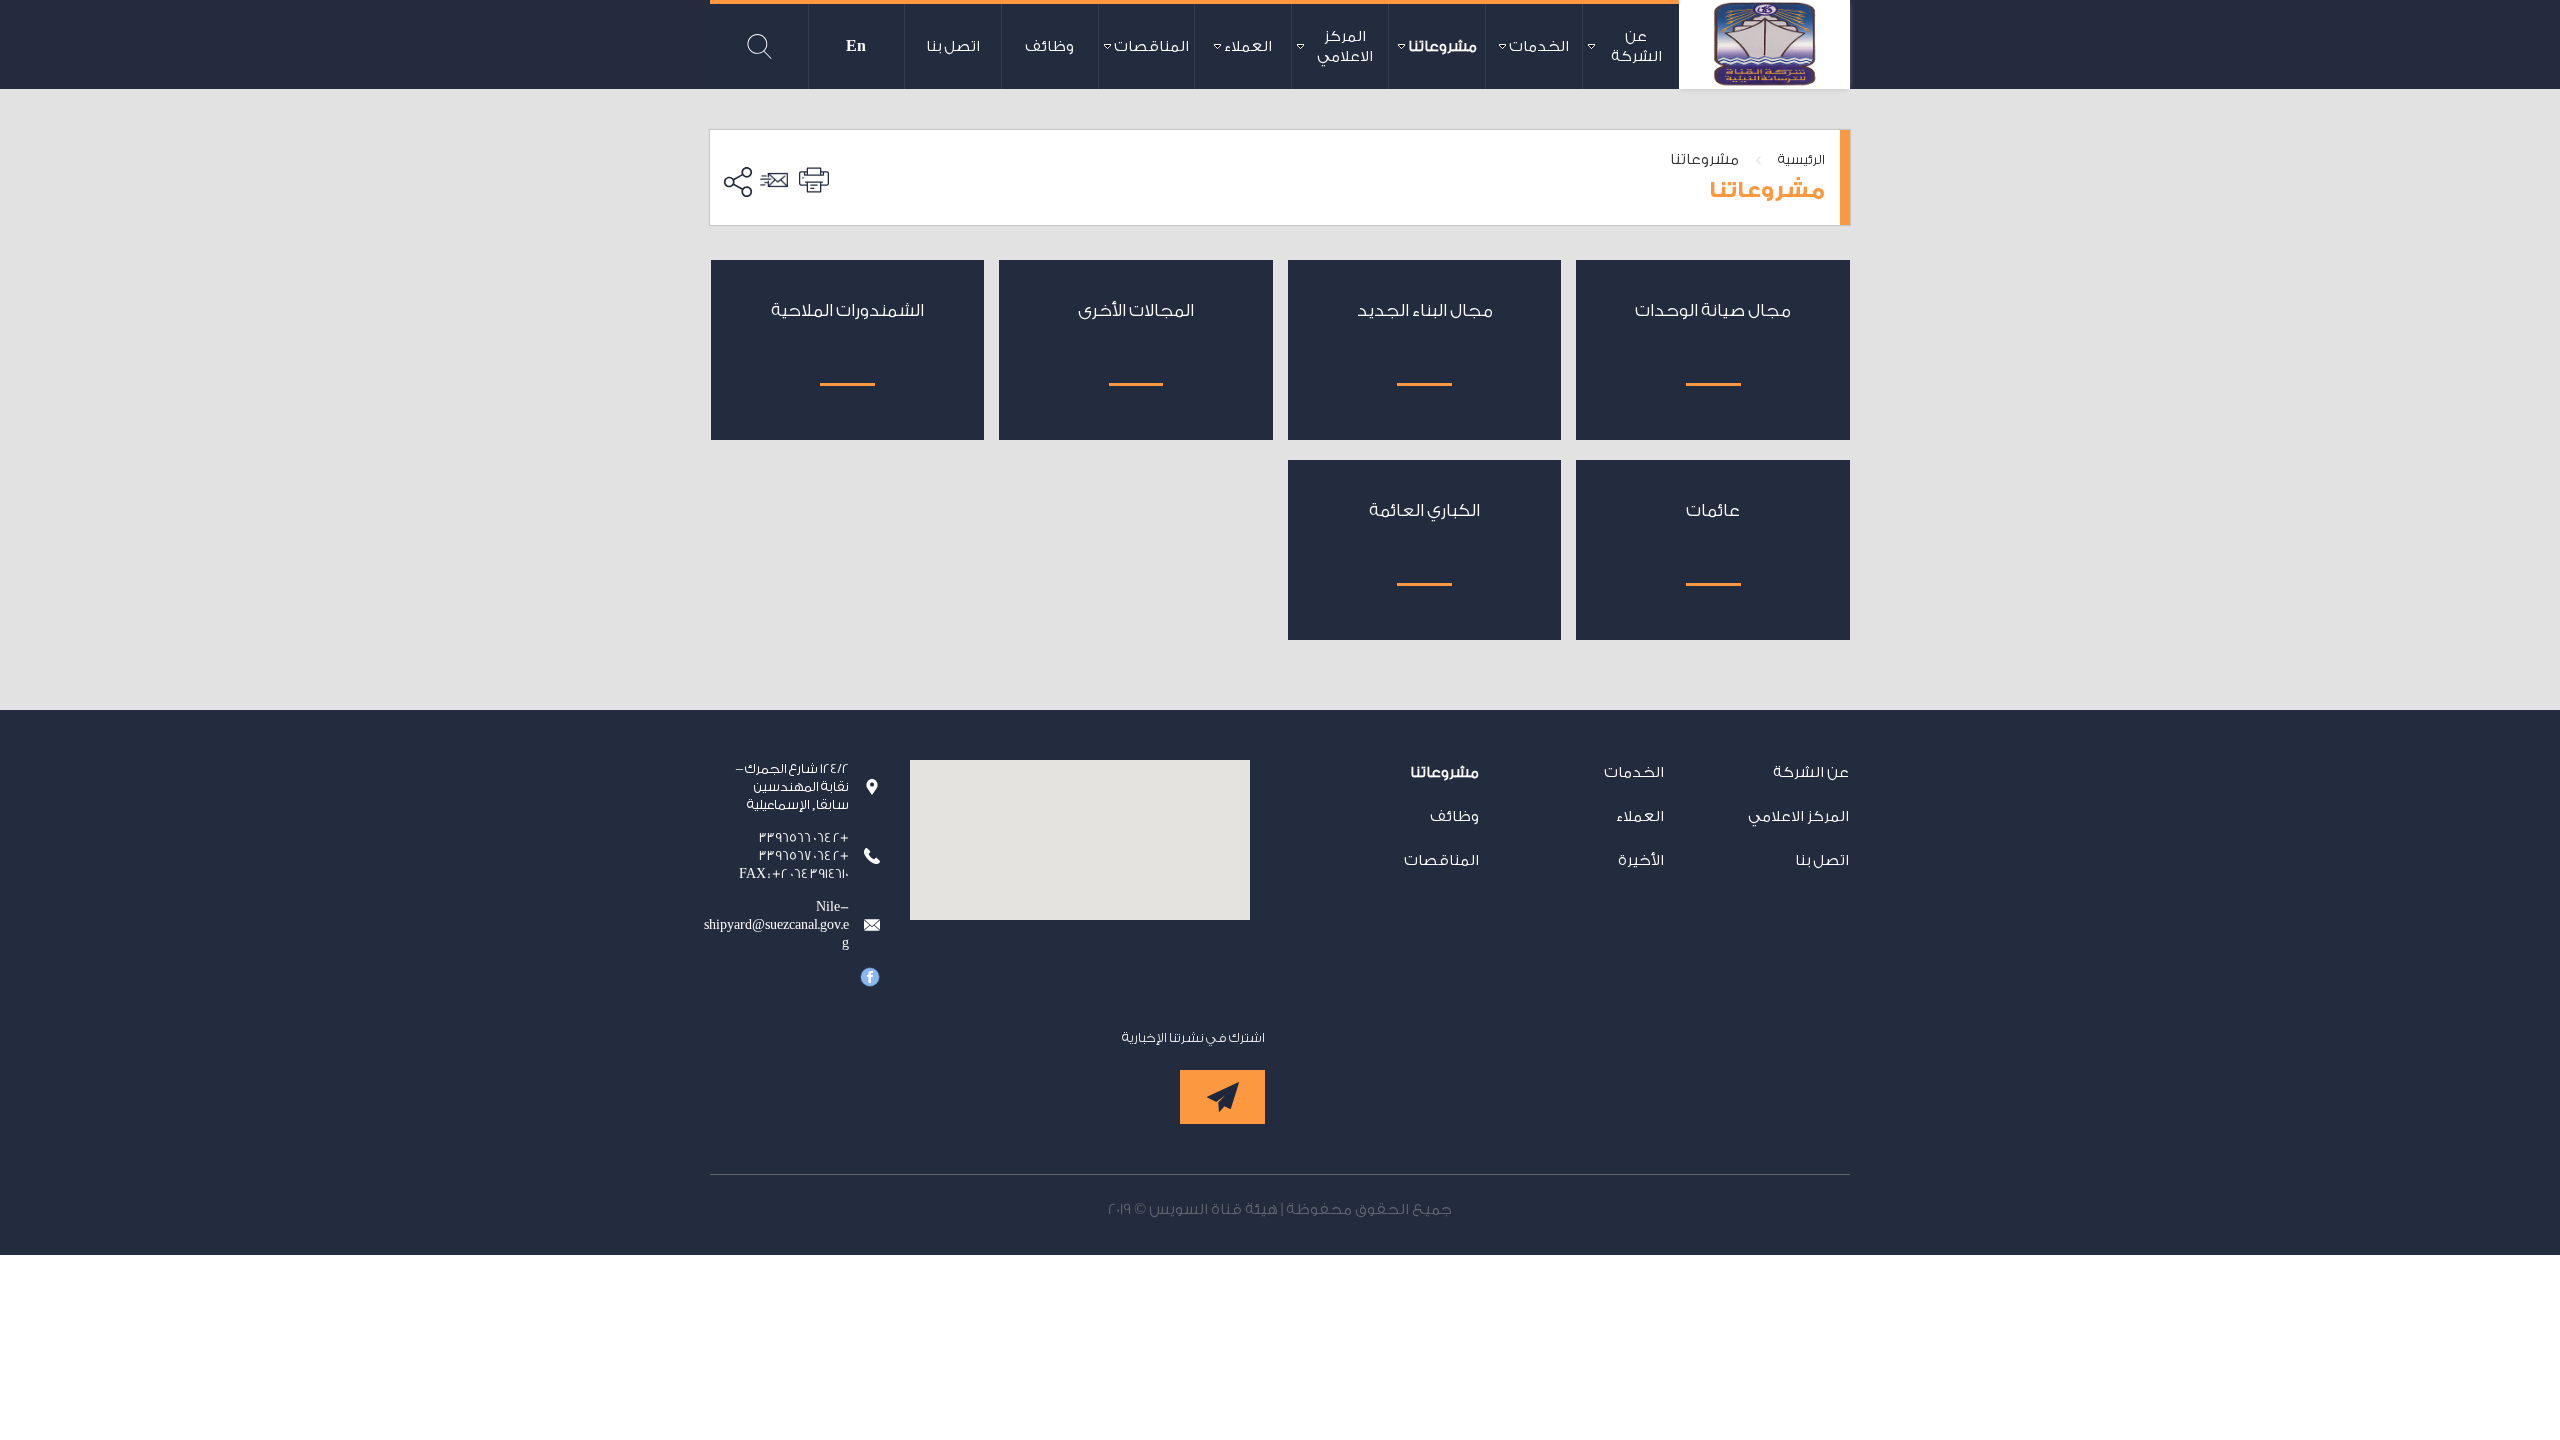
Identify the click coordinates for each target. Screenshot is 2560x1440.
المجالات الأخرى (1136, 310)
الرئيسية (1801, 159)
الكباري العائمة (1424, 510)
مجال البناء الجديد (1425, 310)
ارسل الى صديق (777, 180)
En (856, 46)
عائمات (1713, 510)
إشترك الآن (1222, 1097)
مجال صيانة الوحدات (1713, 310)
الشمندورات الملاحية (847, 310)
